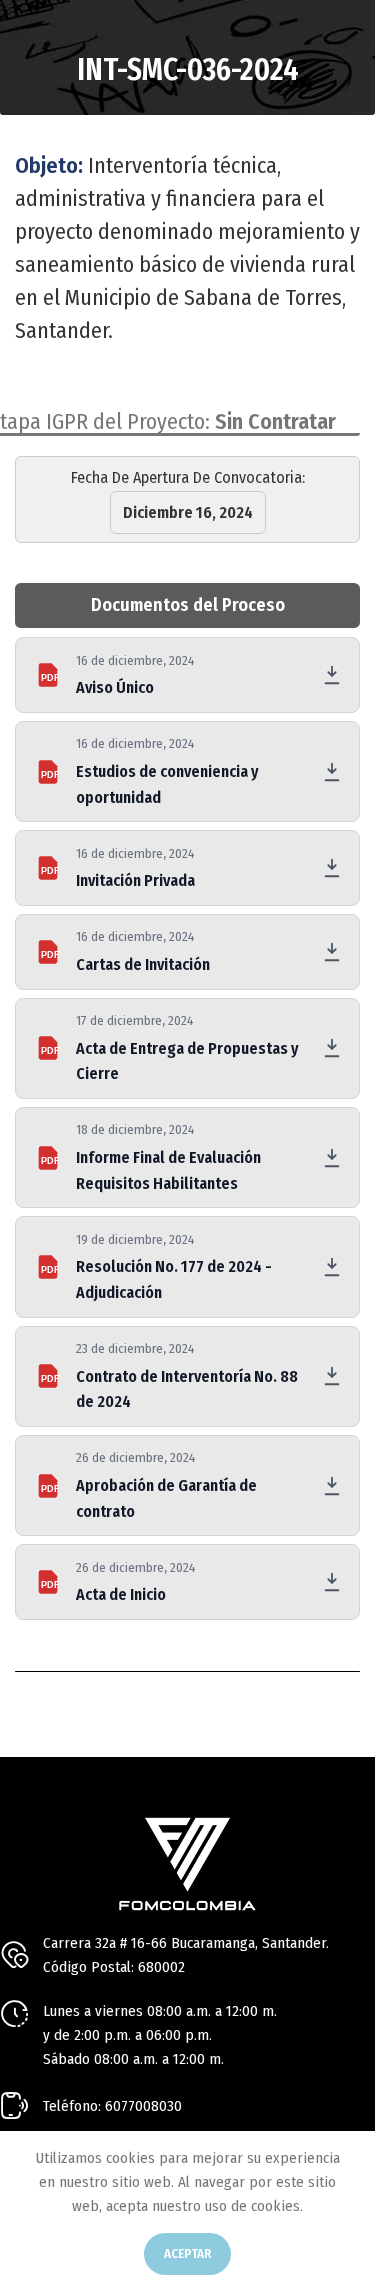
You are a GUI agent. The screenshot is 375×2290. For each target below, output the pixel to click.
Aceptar (187, 2253)
